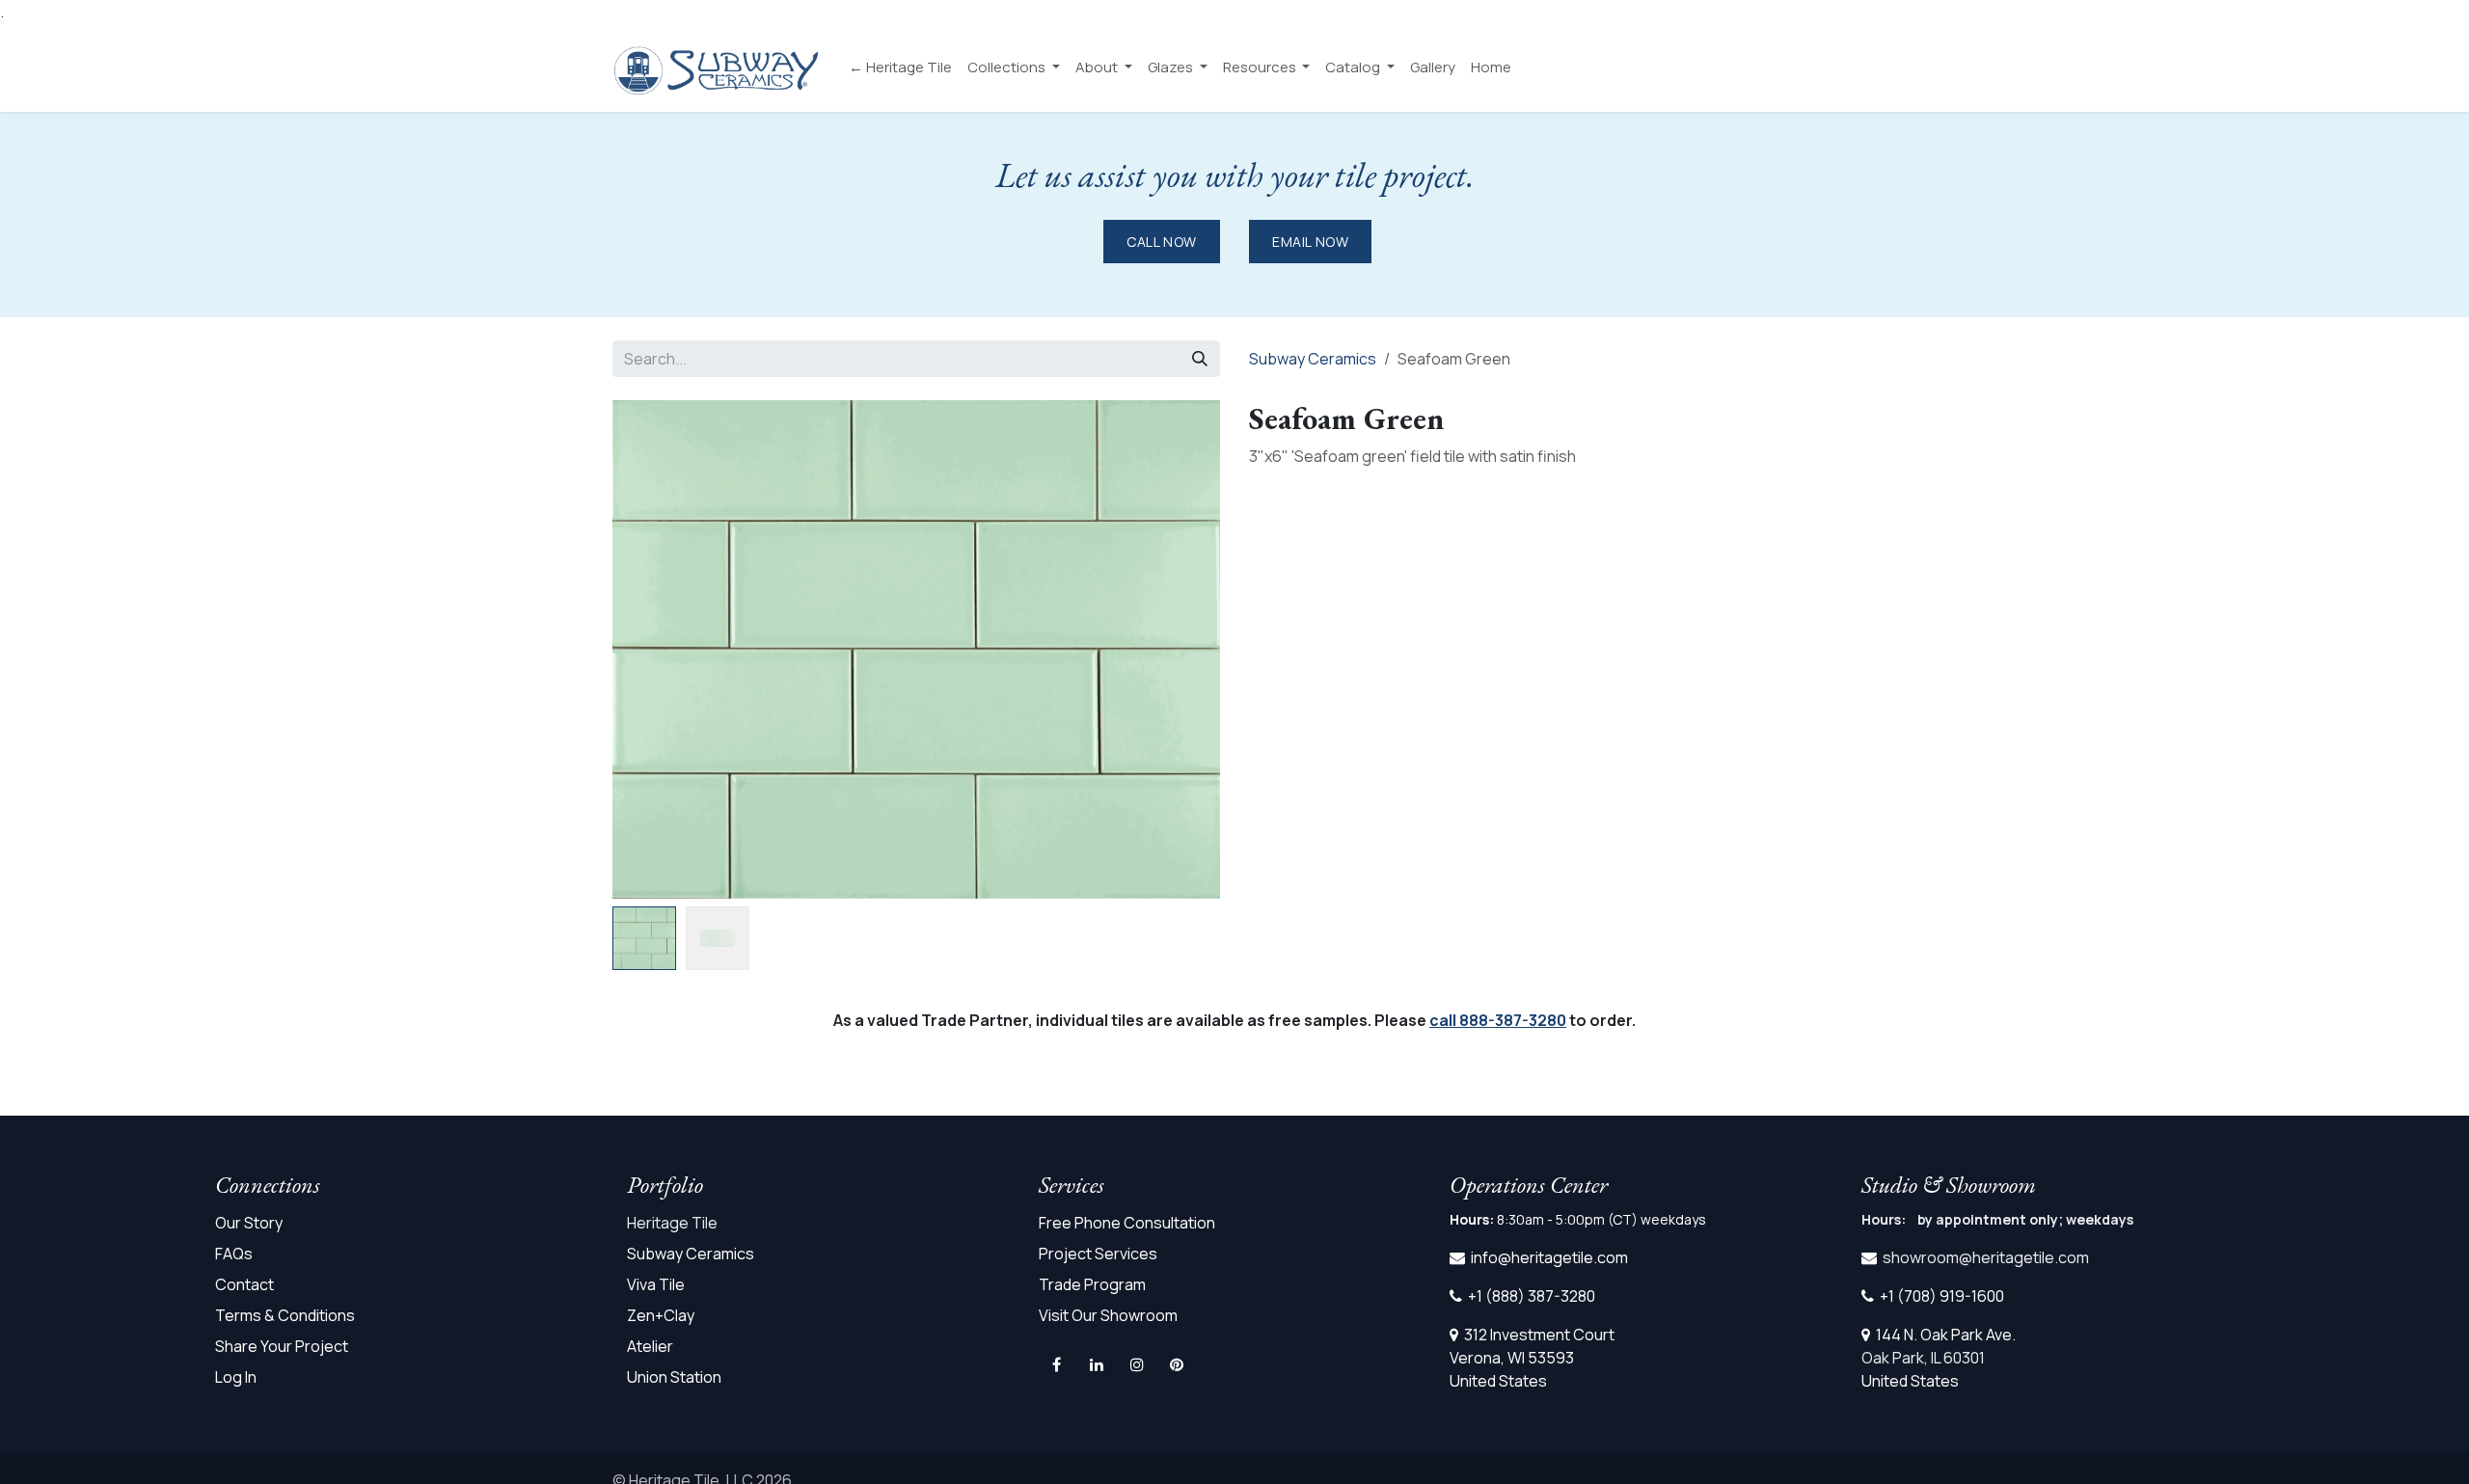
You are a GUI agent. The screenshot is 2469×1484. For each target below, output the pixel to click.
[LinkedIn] (1097, 1364)
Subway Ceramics (1313, 359)
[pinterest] (1177, 1364)
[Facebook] (1057, 1364)
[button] (1190, 914)
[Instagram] (1137, 1364)
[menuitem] (900, 68)
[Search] (1200, 359)
